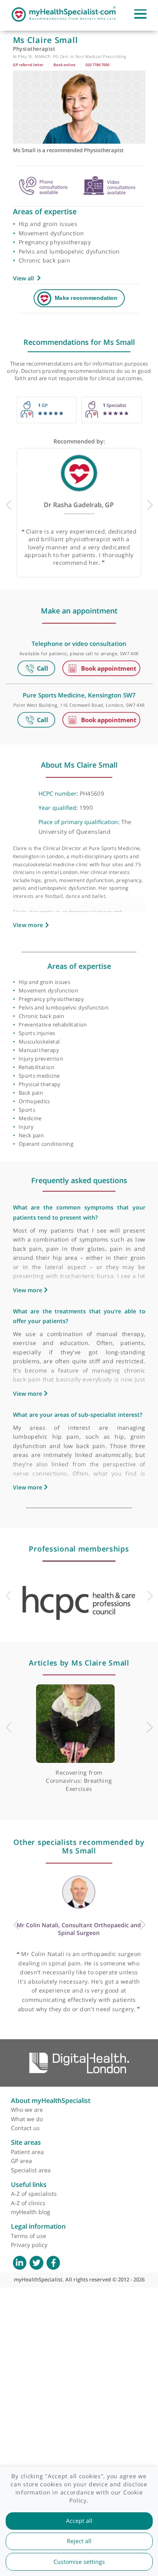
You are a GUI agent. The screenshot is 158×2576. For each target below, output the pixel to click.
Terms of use (29, 2236)
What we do (27, 2119)
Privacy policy (29, 2245)
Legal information (38, 2226)
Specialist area (31, 2170)
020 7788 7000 (97, 65)
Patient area (27, 2152)
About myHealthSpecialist (51, 2100)
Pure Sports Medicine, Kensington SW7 (79, 695)
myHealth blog (31, 2212)
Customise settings (79, 2562)
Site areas (26, 2142)
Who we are (27, 2110)
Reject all (79, 2541)
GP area (21, 2161)
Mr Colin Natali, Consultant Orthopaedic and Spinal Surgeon (79, 1929)
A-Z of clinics (28, 2203)
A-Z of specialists (34, 2194)
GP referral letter (28, 65)
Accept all (79, 2521)
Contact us (25, 2128)
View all (23, 278)
